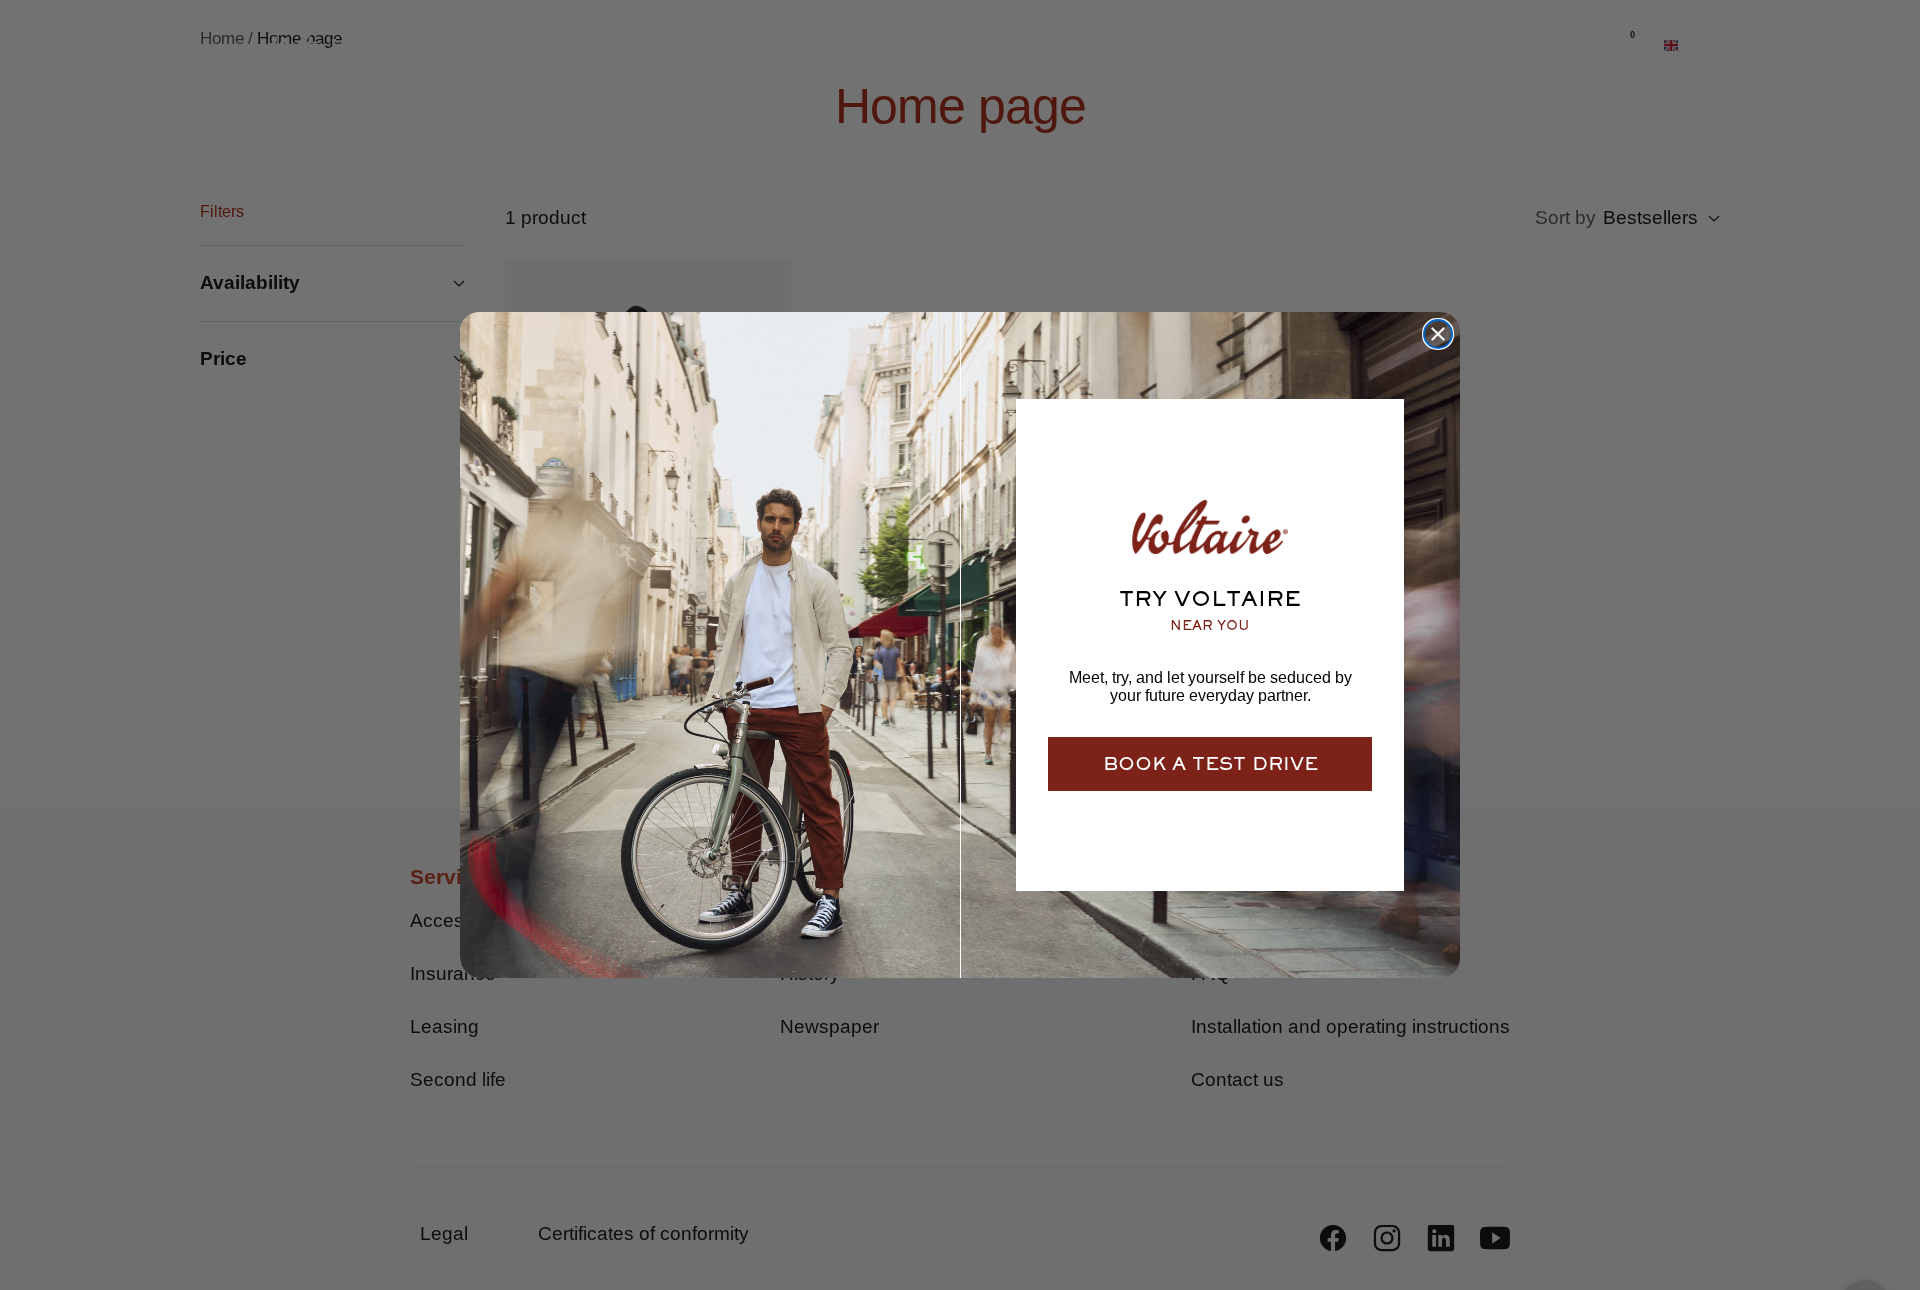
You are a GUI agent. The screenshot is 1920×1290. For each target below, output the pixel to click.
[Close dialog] (1438, 334)
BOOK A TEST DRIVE (1210, 763)
